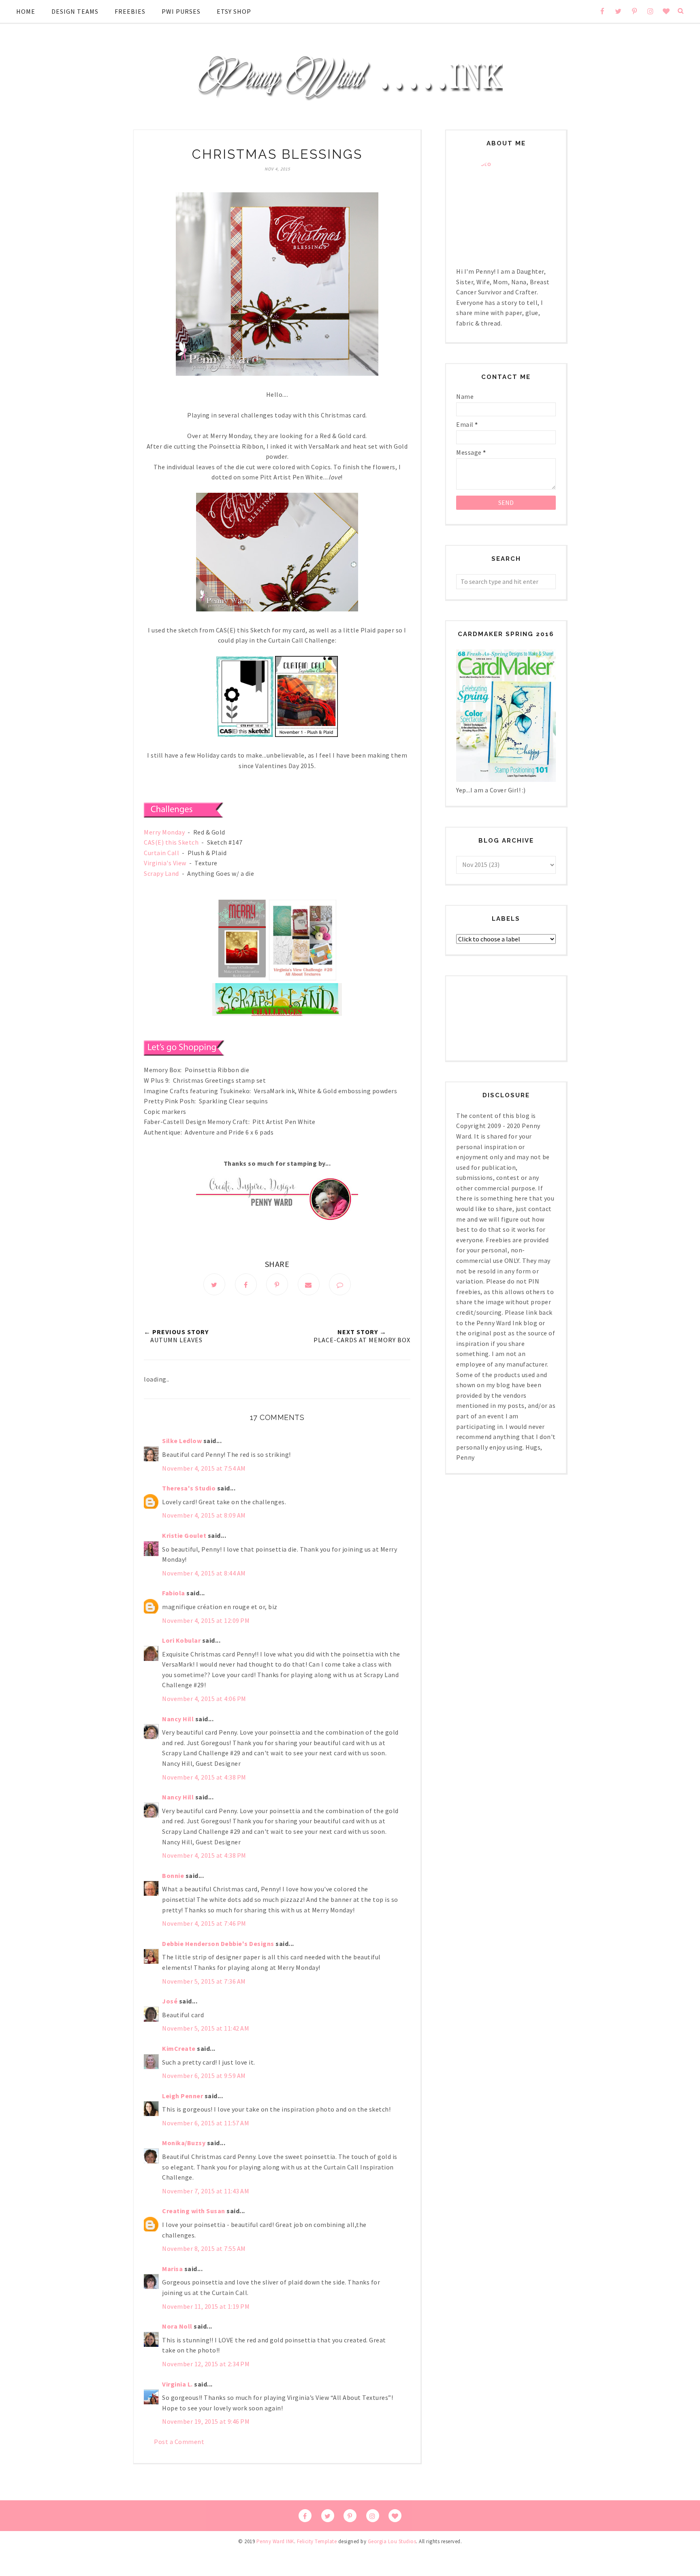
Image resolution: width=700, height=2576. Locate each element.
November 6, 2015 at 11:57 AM (206, 2123)
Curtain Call (161, 853)
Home (26, 11)
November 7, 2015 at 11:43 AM (206, 2191)
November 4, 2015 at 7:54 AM (204, 1468)
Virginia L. (177, 2384)
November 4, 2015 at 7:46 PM (204, 1923)
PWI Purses (181, 11)
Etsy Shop (234, 11)
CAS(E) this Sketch (171, 842)
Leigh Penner (182, 2096)
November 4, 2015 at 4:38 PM (204, 1777)
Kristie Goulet (184, 1535)
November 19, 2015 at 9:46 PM (206, 2421)
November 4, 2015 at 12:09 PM (206, 1620)
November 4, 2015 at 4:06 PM (204, 1699)
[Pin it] (277, 1284)
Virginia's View (165, 863)
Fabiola (174, 1593)
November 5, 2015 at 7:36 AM (204, 1981)
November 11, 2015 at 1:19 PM (206, 2306)
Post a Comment (179, 2442)
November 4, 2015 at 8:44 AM (204, 1573)
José (170, 2001)
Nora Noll (177, 2326)
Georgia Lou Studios (392, 2541)
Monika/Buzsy (184, 2143)
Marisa (172, 2269)
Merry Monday (164, 832)
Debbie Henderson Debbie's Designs (218, 1944)
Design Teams (75, 11)
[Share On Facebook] (246, 1284)
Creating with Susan (194, 2211)
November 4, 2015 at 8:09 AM (204, 1515)
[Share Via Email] (309, 1284)
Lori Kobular (181, 1640)
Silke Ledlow (182, 1441)
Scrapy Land (161, 873)
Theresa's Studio (189, 1488)
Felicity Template (317, 2541)
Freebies (130, 11)
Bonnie (173, 1876)
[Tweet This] (214, 1284)
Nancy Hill (178, 1719)
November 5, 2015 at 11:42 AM (206, 2028)
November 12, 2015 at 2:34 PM (206, 2364)
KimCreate (179, 2048)
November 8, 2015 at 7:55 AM (204, 2248)
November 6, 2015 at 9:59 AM (204, 2076)
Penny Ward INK (275, 2541)
